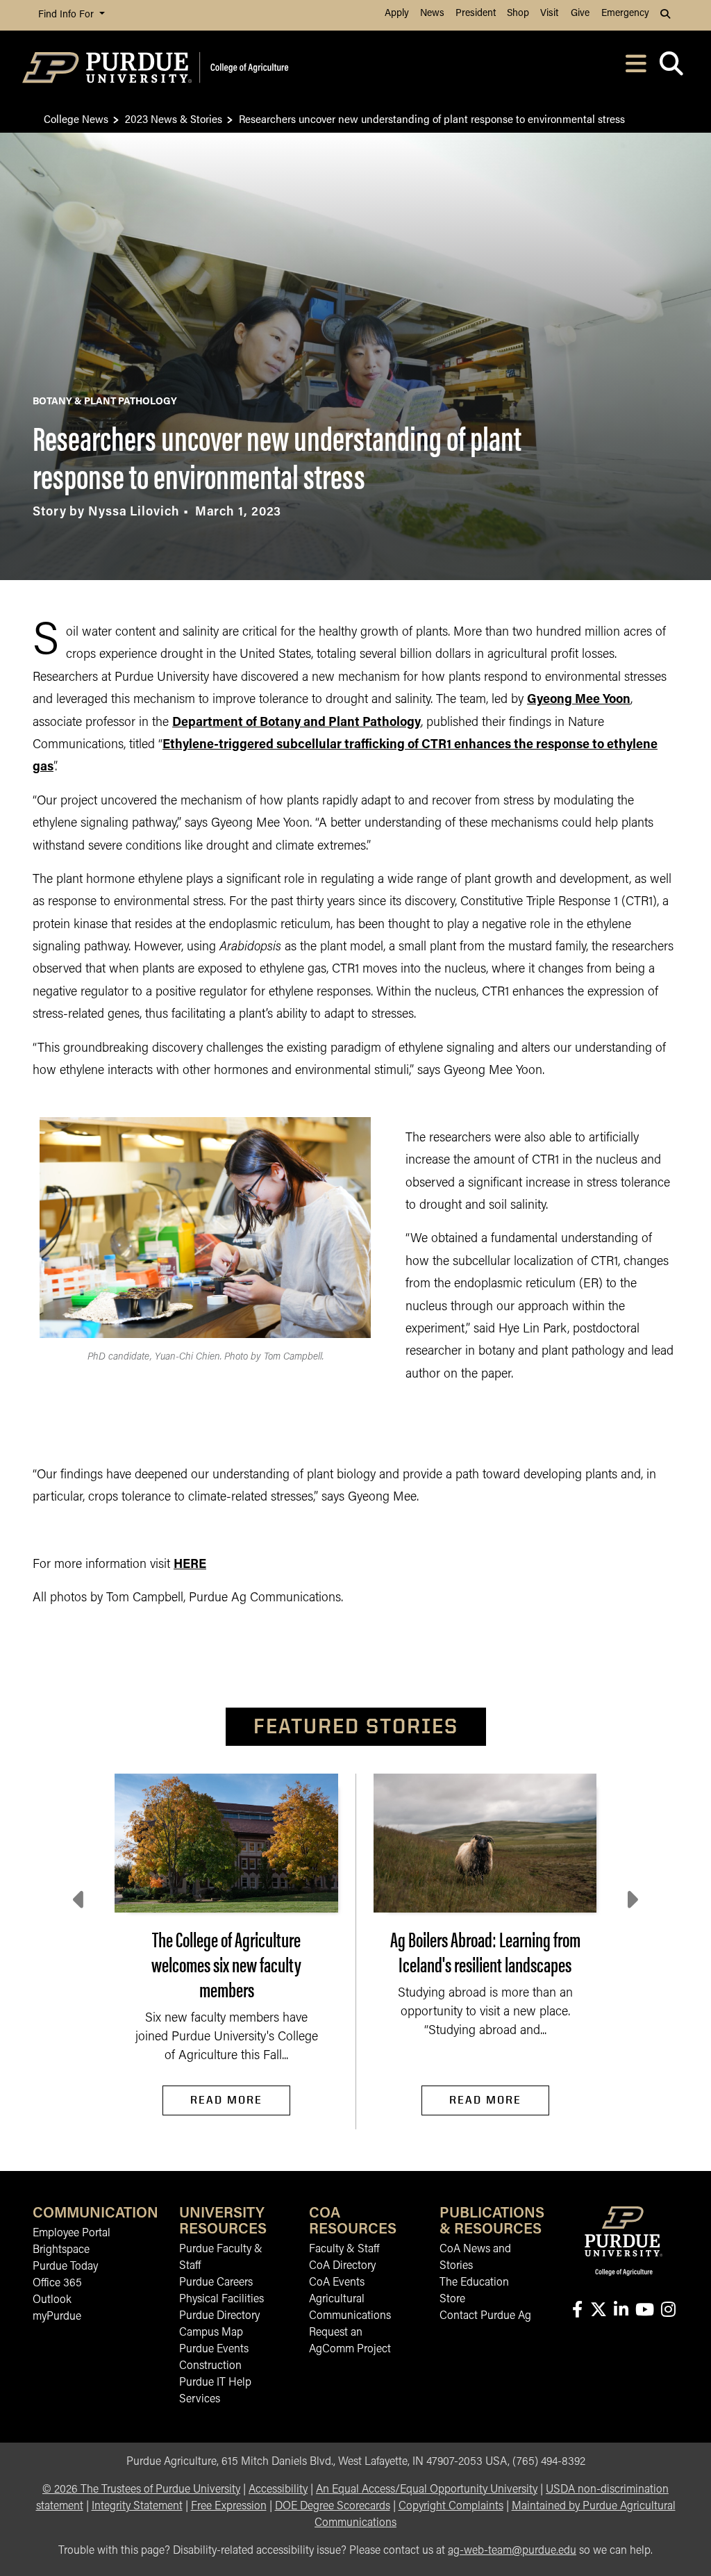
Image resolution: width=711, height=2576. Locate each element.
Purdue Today (65, 2267)
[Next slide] (631, 1900)
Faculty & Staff (344, 2249)
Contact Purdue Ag (485, 2316)
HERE (190, 1565)
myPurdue (57, 2317)
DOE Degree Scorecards (333, 2507)
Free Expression (229, 2507)
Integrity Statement (137, 2507)
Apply (397, 14)
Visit (549, 14)
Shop (518, 14)
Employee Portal (72, 2234)
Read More (226, 2100)
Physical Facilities (221, 2300)
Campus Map (211, 2333)
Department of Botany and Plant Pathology (296, 723)
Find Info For (67, 15)
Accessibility (278, 2490)
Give (580, 14)
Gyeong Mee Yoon (579, 700)
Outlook (52, 2300)
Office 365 (57, 2284)
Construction (210, 2366)
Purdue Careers (216, 2283)
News (432, 14)
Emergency (625, 14)
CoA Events (337, 2283)
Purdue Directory (219, 2316)
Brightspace (61, 2250)
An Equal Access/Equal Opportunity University (427, 2490)
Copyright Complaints (451, 2507)
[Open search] (671, 68)
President (476, 14)
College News (76, 118)
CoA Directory (342, 2266)
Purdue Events (214, 2350)
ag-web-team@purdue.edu (512, 2551)
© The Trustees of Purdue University (141, 2490)
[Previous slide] (80, 1900)
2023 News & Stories (174, 118)
